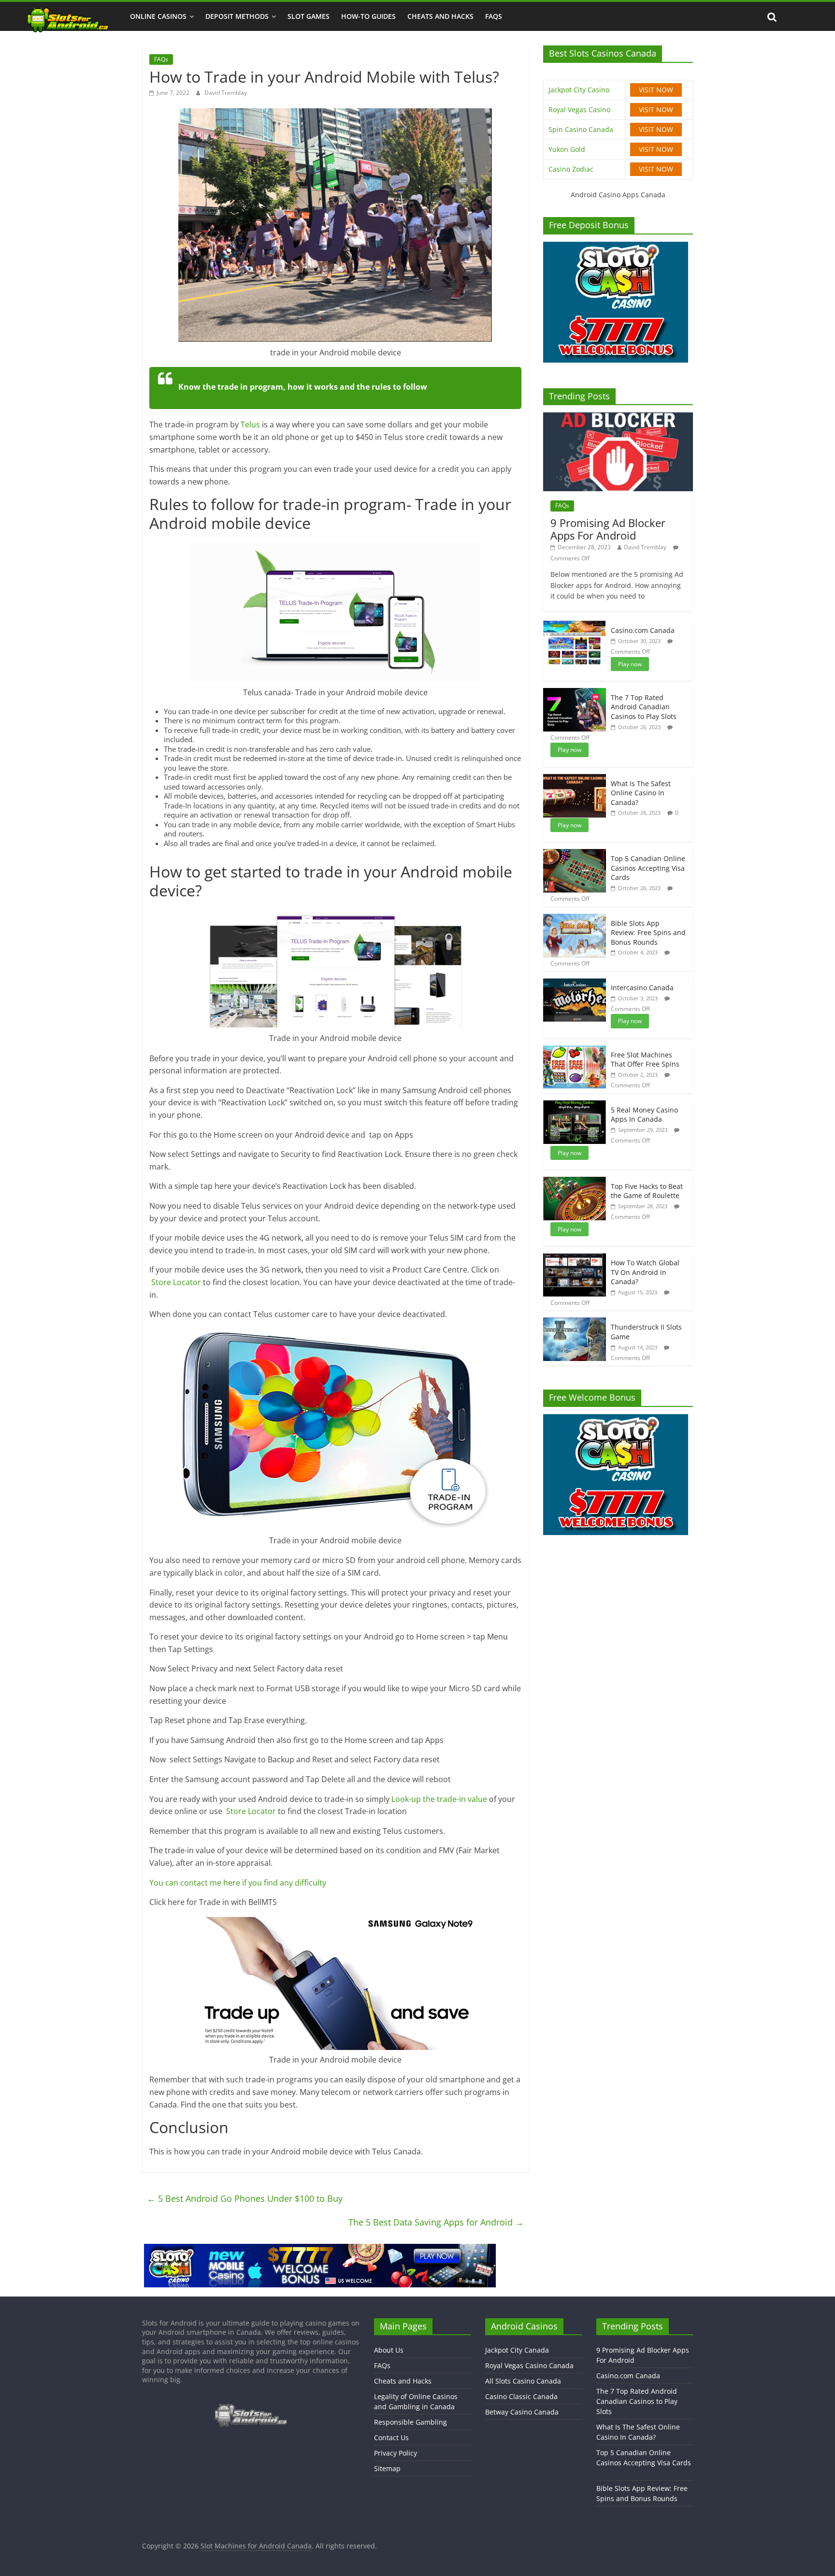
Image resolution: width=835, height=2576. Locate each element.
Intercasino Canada (642, 988)
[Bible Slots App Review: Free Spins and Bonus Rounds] (575, 919)
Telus (251, 424)
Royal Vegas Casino (579, 110)
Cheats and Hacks (440, 16)
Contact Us (391, 2437)
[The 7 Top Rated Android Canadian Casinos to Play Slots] (575, 693)
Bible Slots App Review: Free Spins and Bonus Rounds (648, 933)
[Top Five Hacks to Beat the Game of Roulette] (575, 1182)
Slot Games (309, 16)
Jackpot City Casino (579, 90)
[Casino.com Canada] (575, 626)
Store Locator (176, 1282)
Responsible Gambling (410, 2422)
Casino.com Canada (643, 630)
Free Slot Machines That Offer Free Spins (645, 1060)
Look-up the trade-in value (439, 1799)
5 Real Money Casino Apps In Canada (644, 1115)
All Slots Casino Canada (523, 2381)
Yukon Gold (567, 149)
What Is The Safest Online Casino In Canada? (641, 793)
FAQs (494, 16)
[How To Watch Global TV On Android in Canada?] (575, 1258)
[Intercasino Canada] (575, 983)
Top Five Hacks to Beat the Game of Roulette (647, 1191)
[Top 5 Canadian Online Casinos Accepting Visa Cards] (575, 854)
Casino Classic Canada (521, 2396)
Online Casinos (158, 16)
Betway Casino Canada (522, 2412)
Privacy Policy (396, 2453)
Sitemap (387, 2468)
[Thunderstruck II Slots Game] (575, 1323)
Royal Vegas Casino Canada (529, 2365)
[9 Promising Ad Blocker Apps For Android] (618, 417)
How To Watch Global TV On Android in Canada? (645, 1272)
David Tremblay (226, 93)
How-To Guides (368, 16)
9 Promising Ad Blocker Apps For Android (608, 529)
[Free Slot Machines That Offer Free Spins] (575, 1050)
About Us (389, 2350)
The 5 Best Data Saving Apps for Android (436, 2222)
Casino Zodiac (571, 169)
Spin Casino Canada (581, 129)
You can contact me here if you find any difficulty (238, 1883)
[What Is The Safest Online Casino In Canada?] (575, 779)
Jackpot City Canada (517, 2350)
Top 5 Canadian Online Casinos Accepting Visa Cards (648, 868)
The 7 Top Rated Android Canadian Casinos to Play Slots (644, 707)
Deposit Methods (237, 16)
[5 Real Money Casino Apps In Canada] (575, 1105)
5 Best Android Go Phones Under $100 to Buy (245, 2198)
